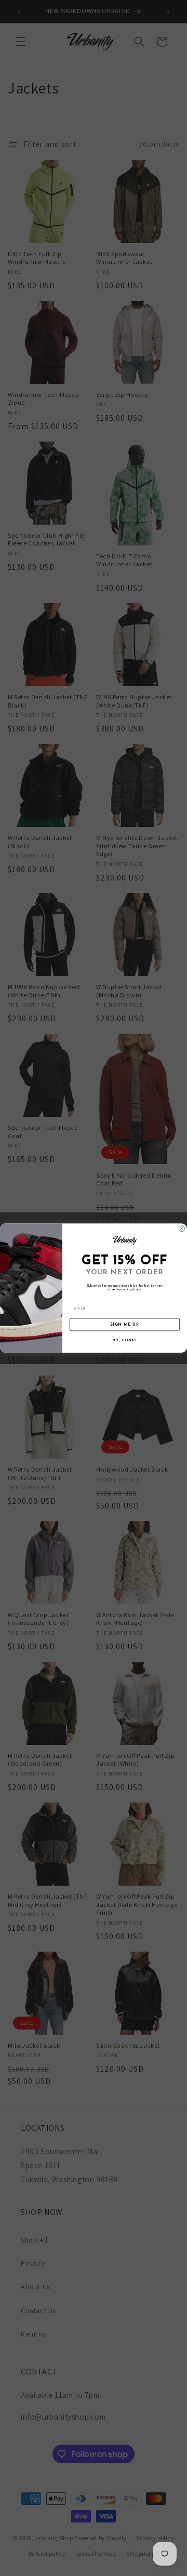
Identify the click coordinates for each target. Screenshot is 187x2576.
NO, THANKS (124, 1341)
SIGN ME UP (125, 1324)
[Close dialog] (182, 1229)
